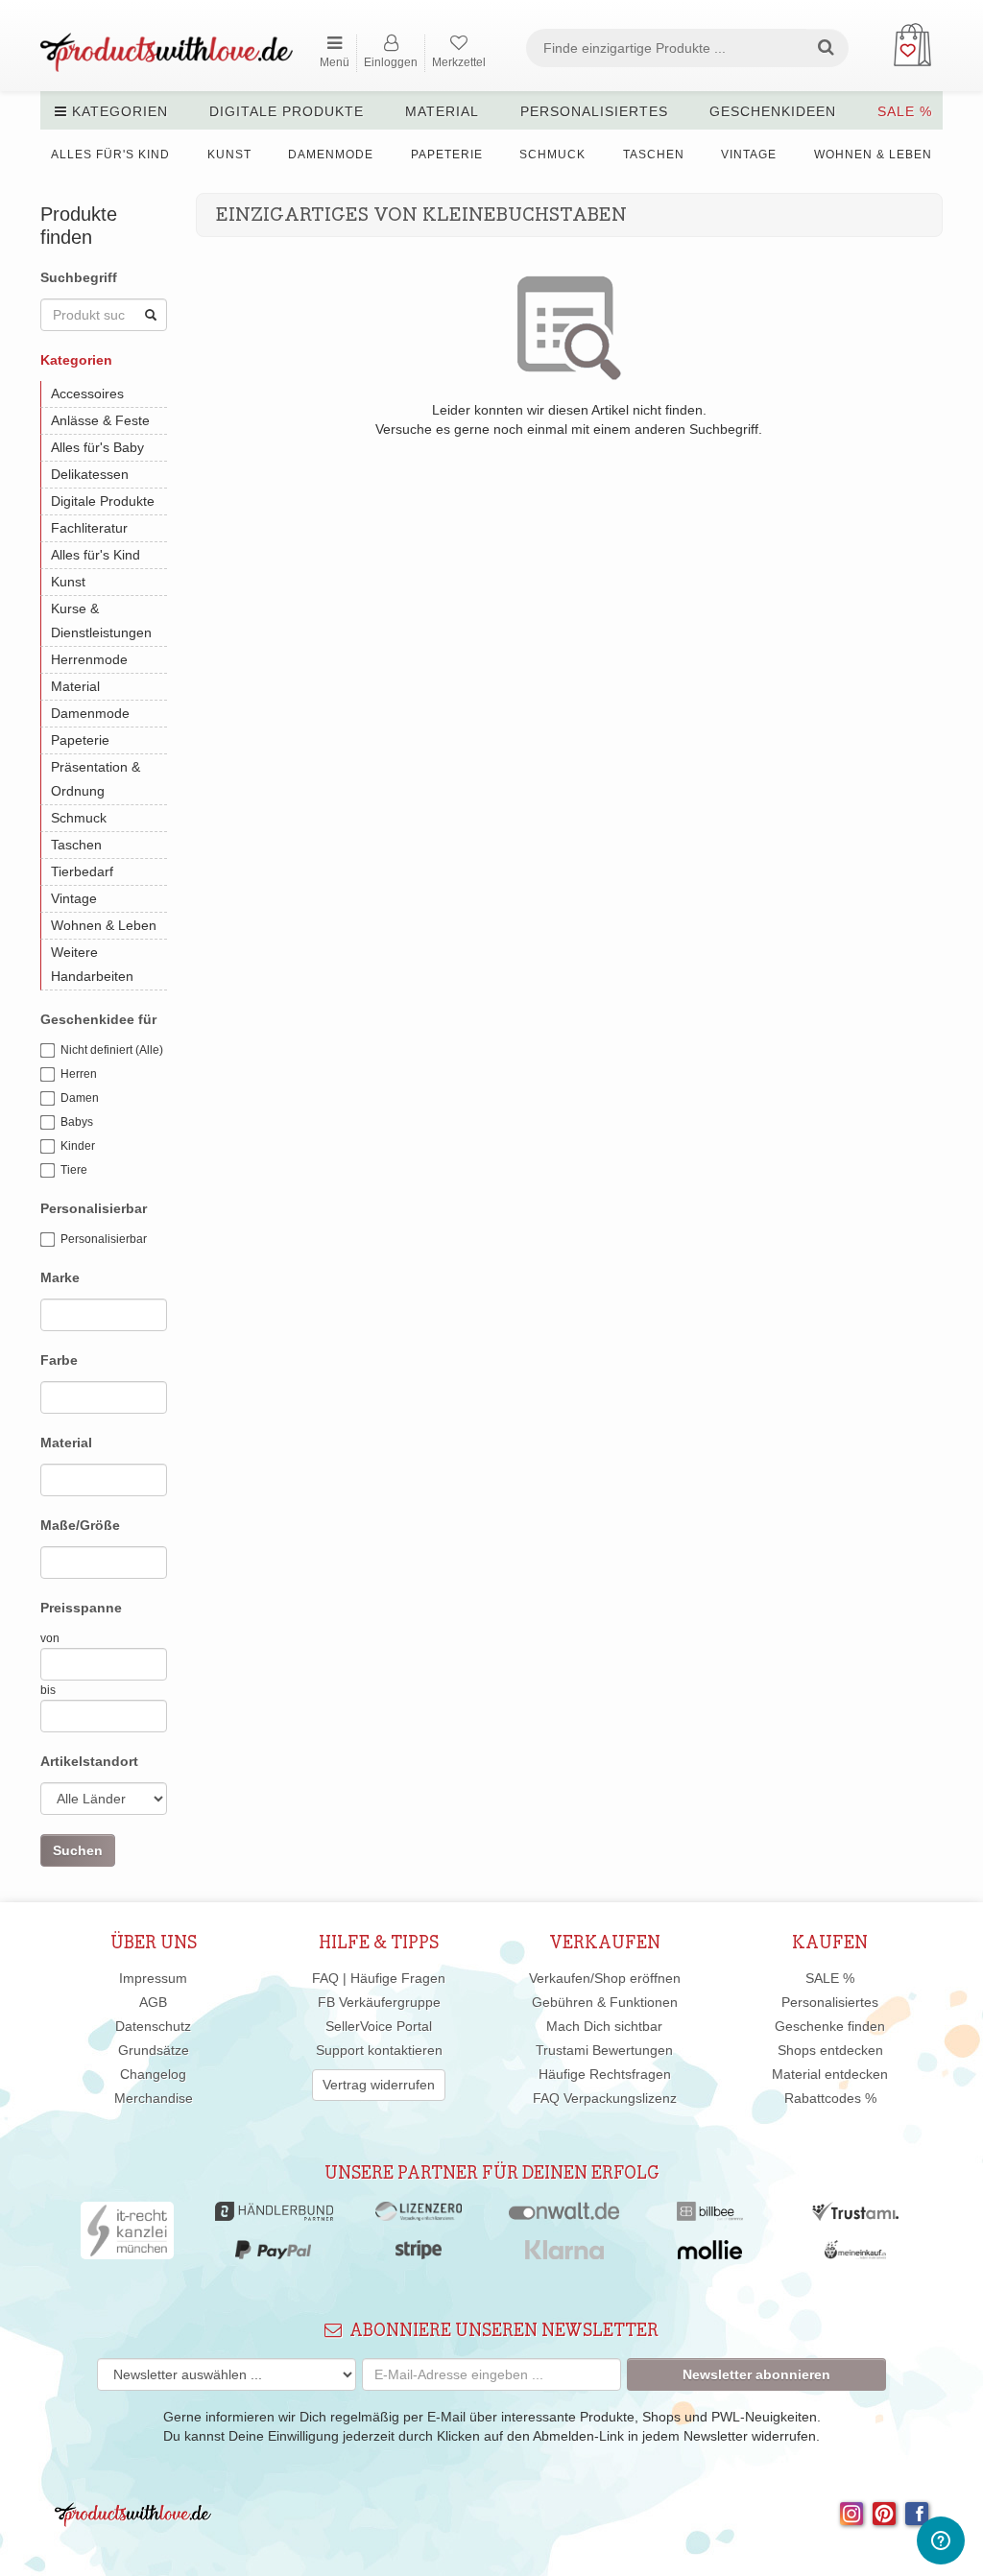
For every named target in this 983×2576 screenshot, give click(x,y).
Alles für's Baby (97, 447)
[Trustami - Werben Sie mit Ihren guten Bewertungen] (855, 2216)
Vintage (749, 155)
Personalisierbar (104, 1239)
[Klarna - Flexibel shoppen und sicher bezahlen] (565, 2254)
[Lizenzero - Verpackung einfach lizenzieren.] (419, 2216)
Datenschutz (153, 2026)
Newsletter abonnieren (756, 2374)
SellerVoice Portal (379, 2026)
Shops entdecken (830, 2050)
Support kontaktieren (379, 2050)
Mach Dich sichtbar (604, 2026)
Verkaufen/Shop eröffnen (605, 1978)
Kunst (229, 155)
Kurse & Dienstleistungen (101, 620)
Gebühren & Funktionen (605, 2002)
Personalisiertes (594, 111)
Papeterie (447, 155)
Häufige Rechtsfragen (605, 2074)
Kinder (78, 1146)
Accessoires (87, 394)
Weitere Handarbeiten (92, 964)
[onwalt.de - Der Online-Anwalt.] (564, 2216)
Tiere (74, 1170)
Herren (79, 1074)
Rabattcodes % (830, 2098)
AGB (153, 2002)
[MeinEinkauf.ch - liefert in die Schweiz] (855, 2254)
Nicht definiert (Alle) (112, 1050)
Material (442, 111)
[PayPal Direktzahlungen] (273, 2254)
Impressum (153, 1978)
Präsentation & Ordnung (96, 779)
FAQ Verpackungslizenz (605, 2098)
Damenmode (331, 155)
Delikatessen (90, 474)
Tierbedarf (82, 871)
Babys (77, 1122)
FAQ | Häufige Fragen (379, 1978)
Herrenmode (89, 659)
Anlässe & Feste (100, 420)
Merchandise (154, 2098)
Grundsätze (154, 2050)
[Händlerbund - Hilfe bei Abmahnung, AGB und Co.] (274, 2216)
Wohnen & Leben (873, 155)
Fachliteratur (89, 528)
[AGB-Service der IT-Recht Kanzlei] (127, 2235)
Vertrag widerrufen (379, 2085)
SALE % (905, 111)
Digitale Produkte (287, 111)
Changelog (153, 2074)
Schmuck (552, 155)
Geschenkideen (773, 111)
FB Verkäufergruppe (379, 2002)
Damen (80, 1098)
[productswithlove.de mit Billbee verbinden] (710, 2216)
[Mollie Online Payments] (710, 2254)
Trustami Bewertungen (604, 2050)
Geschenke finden (830, 2026)
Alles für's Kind (110, 155)
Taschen (654, 155)
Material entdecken (830, 2074)
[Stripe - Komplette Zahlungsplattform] (419, 2254)
